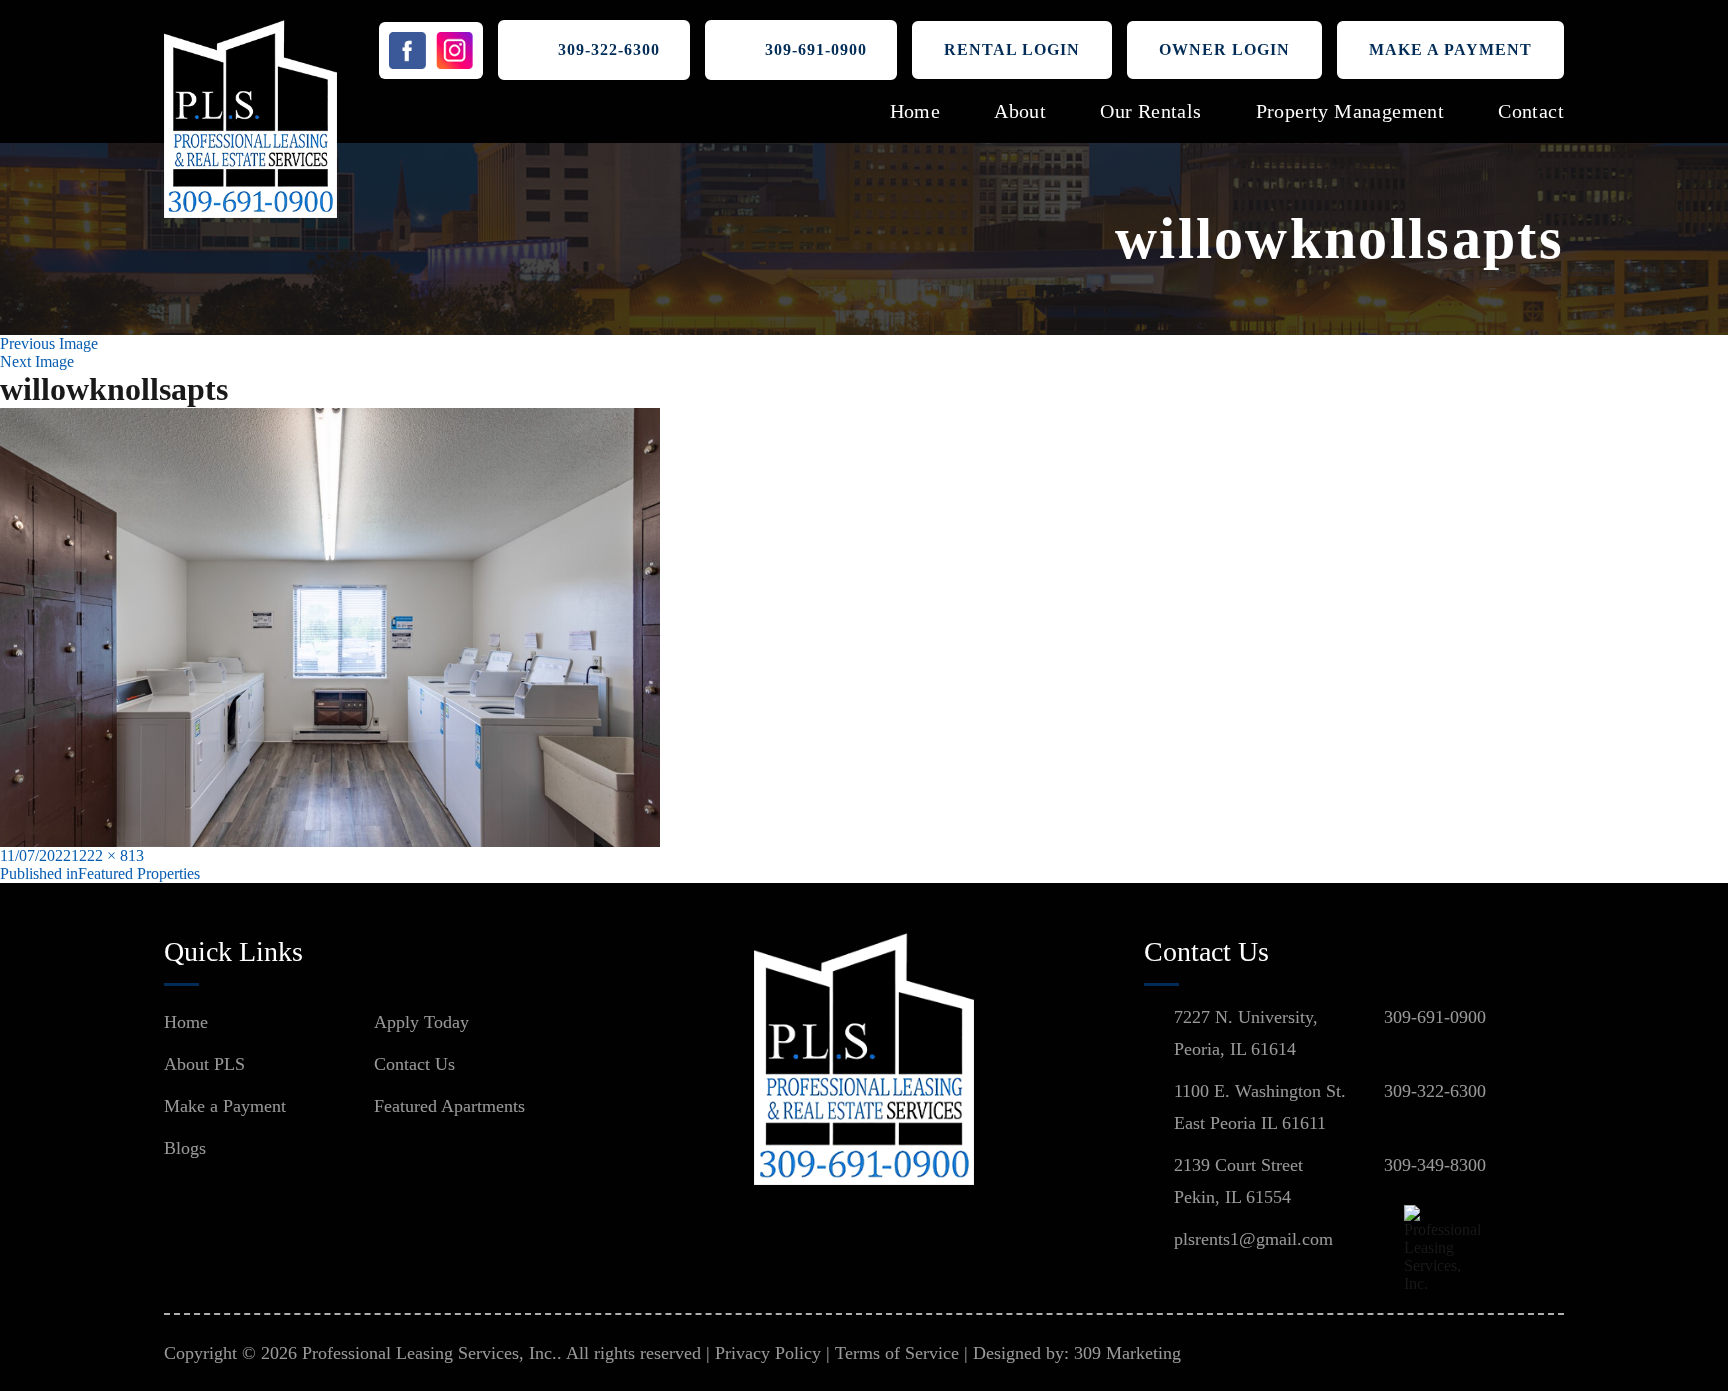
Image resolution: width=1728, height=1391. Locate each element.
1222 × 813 (107, 855)
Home (915, 111)
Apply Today (421, 1022)
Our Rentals (1150, 111)
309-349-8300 (1435, 1165)
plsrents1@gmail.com (1253, 1239)
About (1020, 111)
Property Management (1350, 111)
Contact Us (414, 1064)
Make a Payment (1450, 49)
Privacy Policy (768, 1353)
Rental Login (1012, 49)
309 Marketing (1127, 1353)
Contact (1531, 111)
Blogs (185, 1148)
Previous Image (49, 343)
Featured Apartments (449, 1106)
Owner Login (1224, 49)
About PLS (204, 1064)
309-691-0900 (816, 49)
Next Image (37, 361)
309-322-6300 (609, 49)
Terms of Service (897, 1353)
